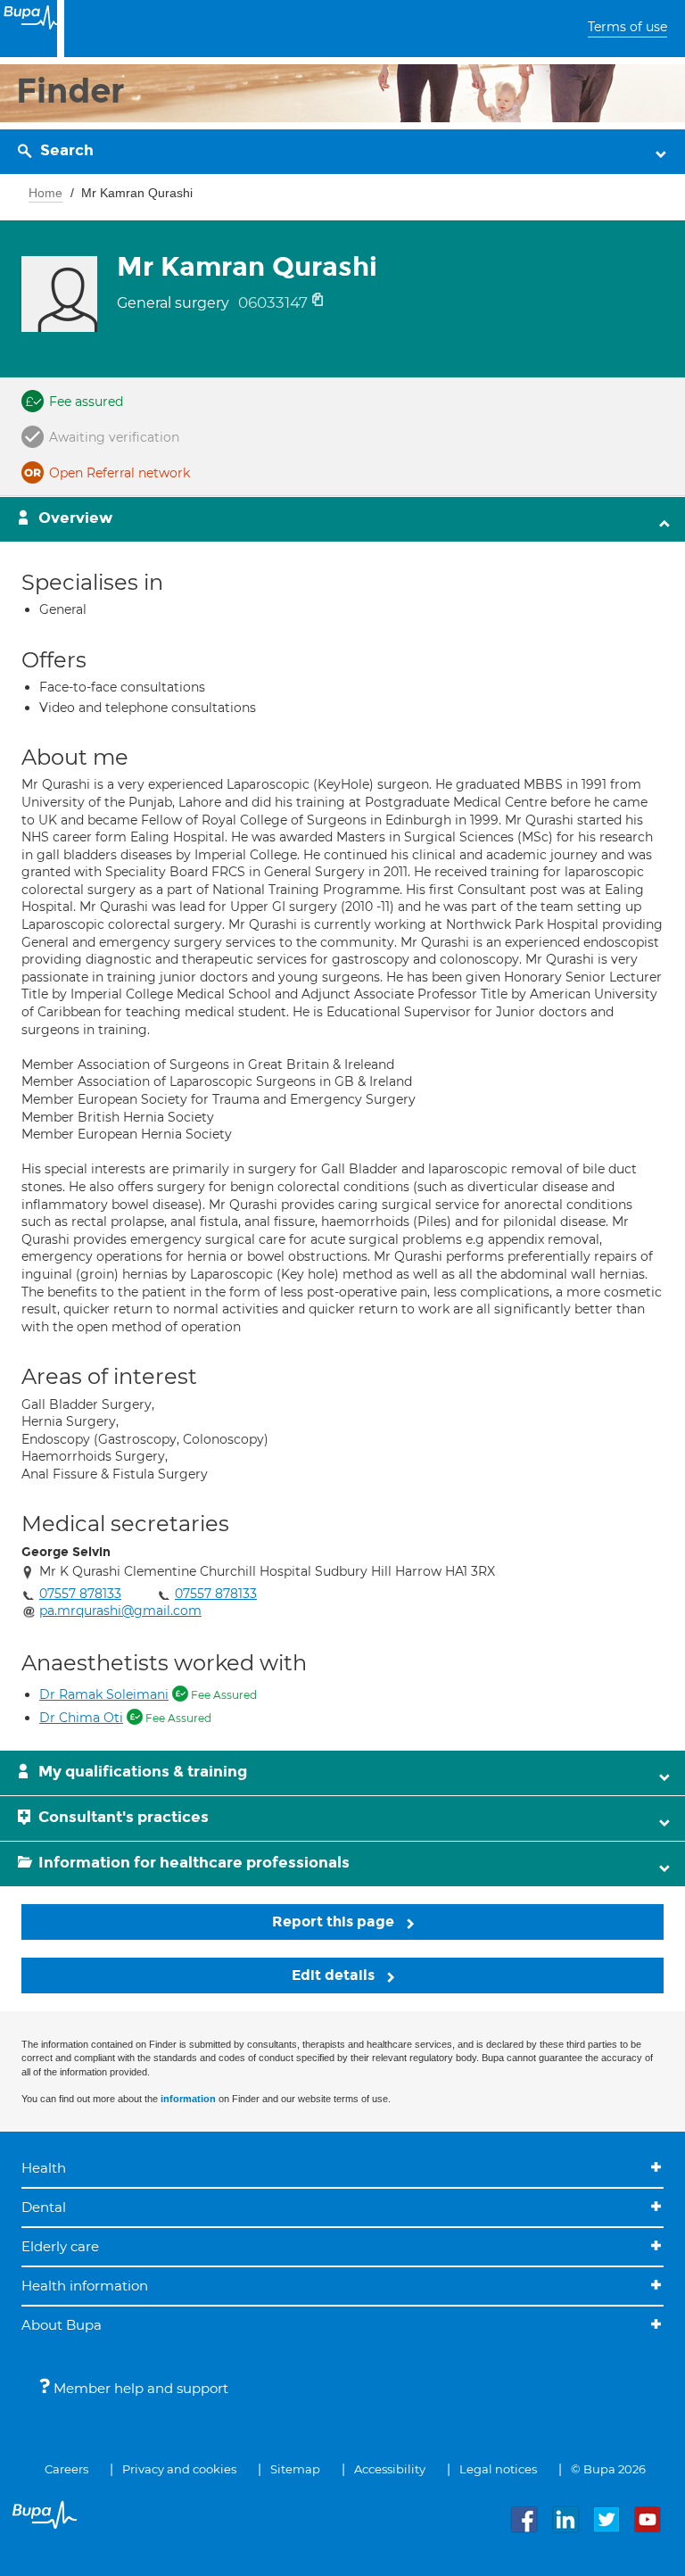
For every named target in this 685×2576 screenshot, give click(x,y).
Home (45, 193)
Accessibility (390, 2469)
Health (44, 2168)
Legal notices (498, 2469)
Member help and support (139, 2388)
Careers (66, 2469)
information (188, 2099)
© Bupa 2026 (608, 2469)
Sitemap (295, 2469)
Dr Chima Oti (81, 1718)
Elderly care (60, 2246)
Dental (44, 2207)
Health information (85, 2286)
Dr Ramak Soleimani (104, 1694)
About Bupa (62, 2325)
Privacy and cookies (179, 2469)
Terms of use (627, 27)
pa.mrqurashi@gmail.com (120, 1611)
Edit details (335, 1975)
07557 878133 (80, 1594)
